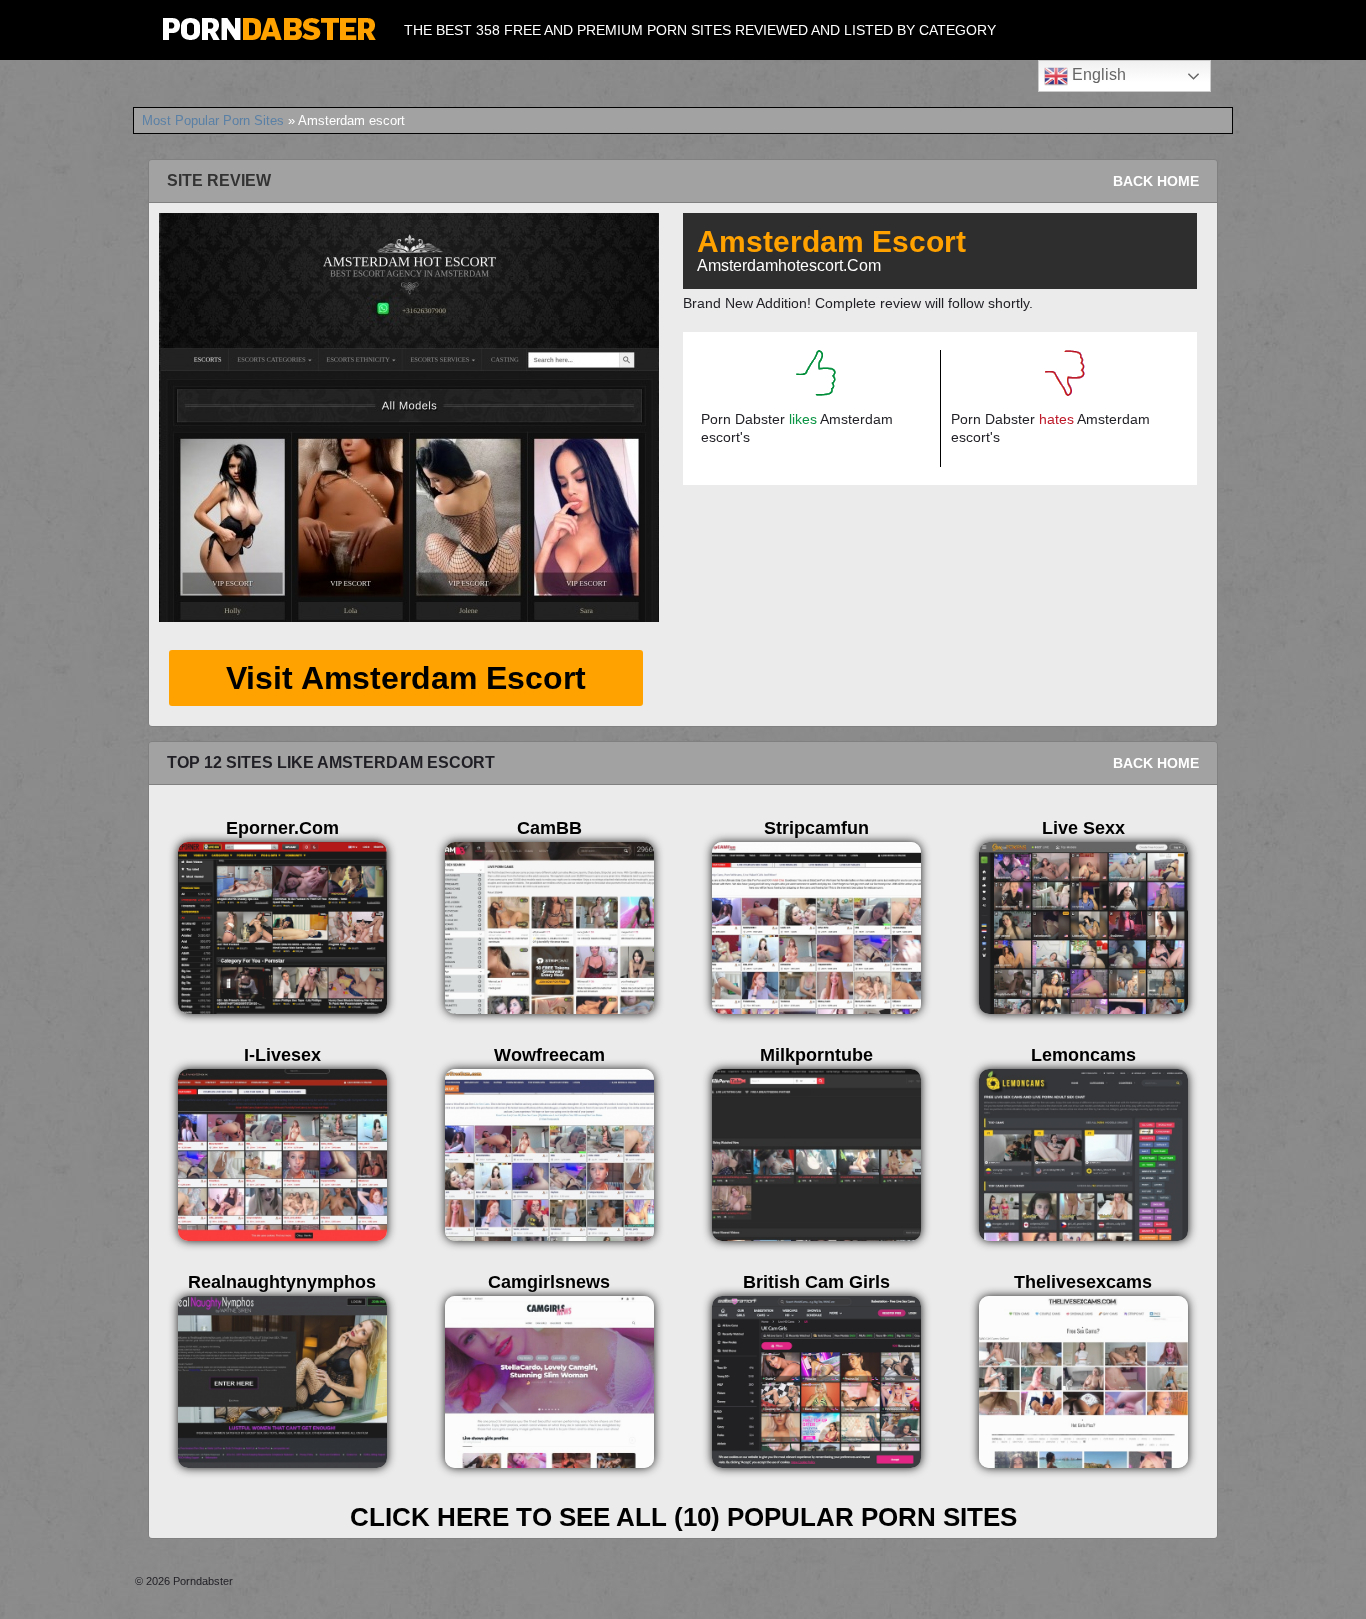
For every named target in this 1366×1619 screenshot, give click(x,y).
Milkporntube (816, 1055)
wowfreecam (549, 1055)
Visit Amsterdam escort (406, 678)
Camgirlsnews (549, 1282)
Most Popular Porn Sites (213, 120)
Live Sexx (1083, 828)
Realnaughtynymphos (282, 1282)
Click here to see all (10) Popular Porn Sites (683, 1517)
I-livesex (282, 1055)
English (1097, 74)
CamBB (549, 828)
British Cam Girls (816, 1282)
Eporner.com (282, 828)
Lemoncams (1083, 1055)
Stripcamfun (816, 828)
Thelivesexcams (1083, 1282)
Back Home (1156, 181)
